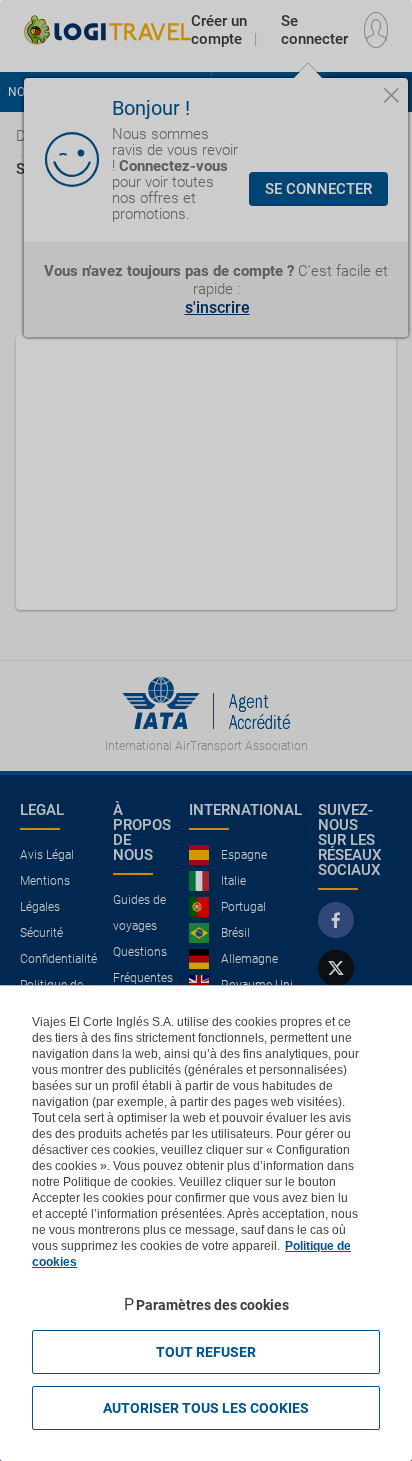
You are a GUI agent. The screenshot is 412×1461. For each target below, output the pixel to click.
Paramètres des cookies (212, 1305)
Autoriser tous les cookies (206, 1408)
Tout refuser (206, 1352)
